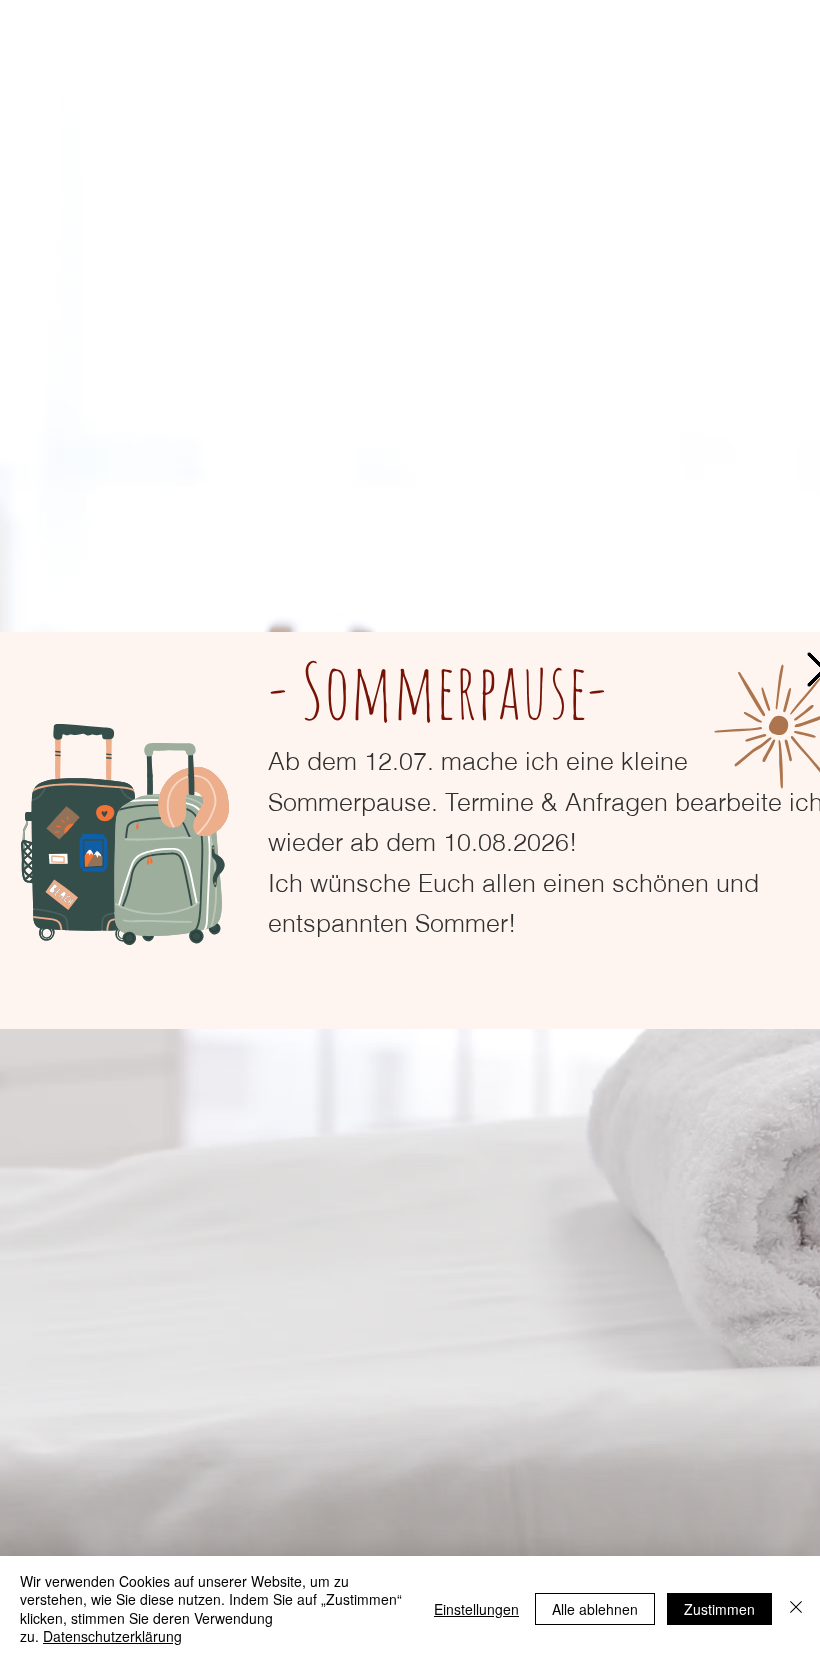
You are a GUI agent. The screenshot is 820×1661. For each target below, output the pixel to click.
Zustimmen (719, 1609)
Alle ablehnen (595, 1609)
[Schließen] (796, 1608)
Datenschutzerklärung (112, 1636)
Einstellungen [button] (476, 1609)
